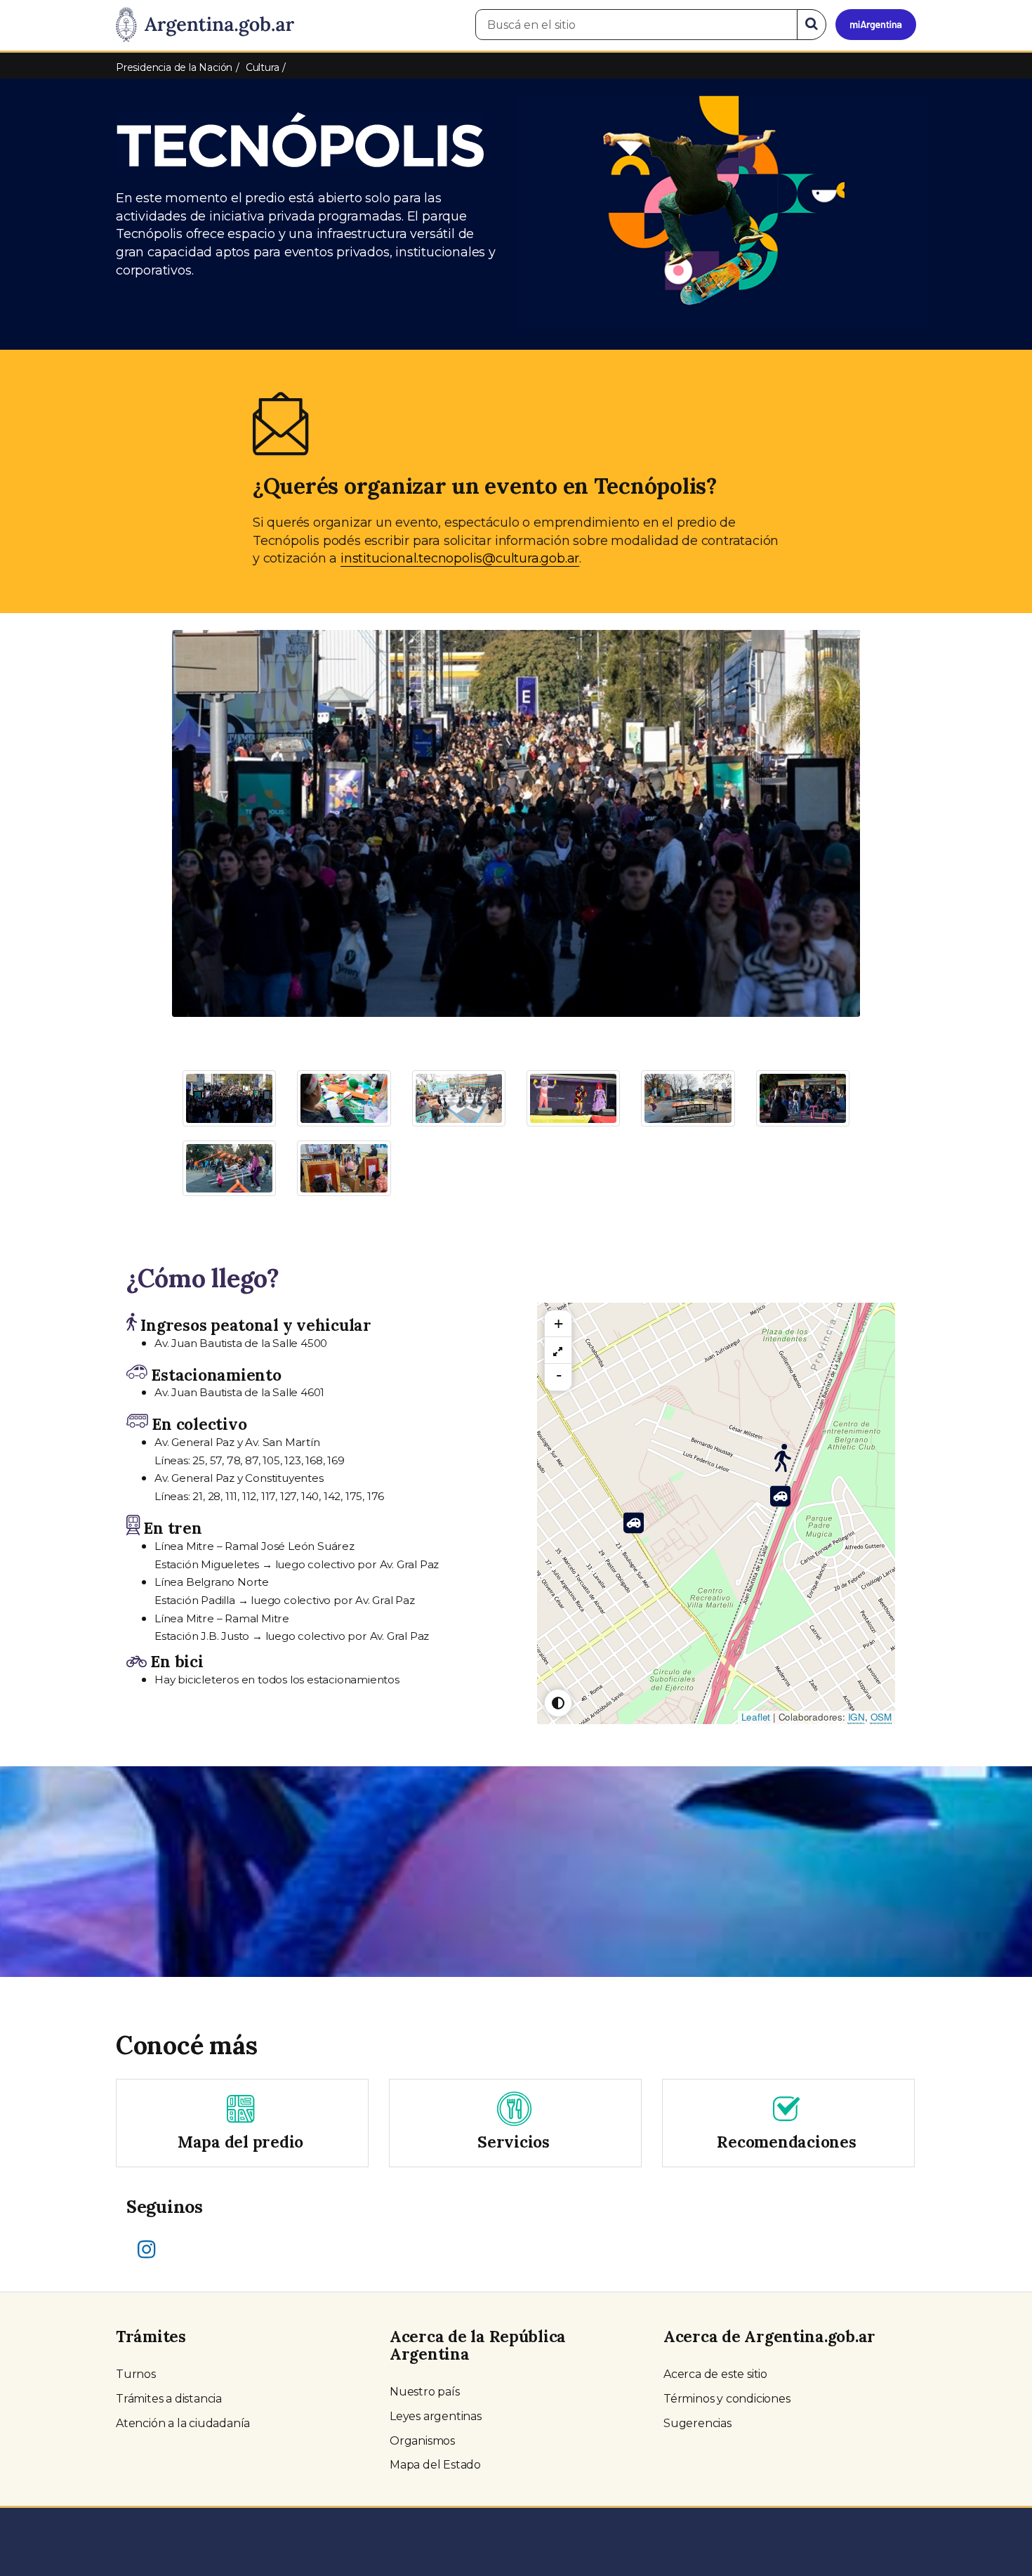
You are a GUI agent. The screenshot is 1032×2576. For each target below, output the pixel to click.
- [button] (559, 1375)
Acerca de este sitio (715, 2374)
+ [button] (558, 1323)
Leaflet (756, 1717)
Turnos (136, 2374)
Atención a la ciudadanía (183, 2423)
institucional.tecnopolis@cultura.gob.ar (460, 558)
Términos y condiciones (727, 2399)
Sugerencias (697, 2423)
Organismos (422, 2441)
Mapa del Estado (435, 2465)
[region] (558, 1351)
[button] (224, 784)
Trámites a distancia (169, 2399)
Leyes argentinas (436, 2416)
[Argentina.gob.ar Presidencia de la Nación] (205, 25)
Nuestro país (425, 2392)
